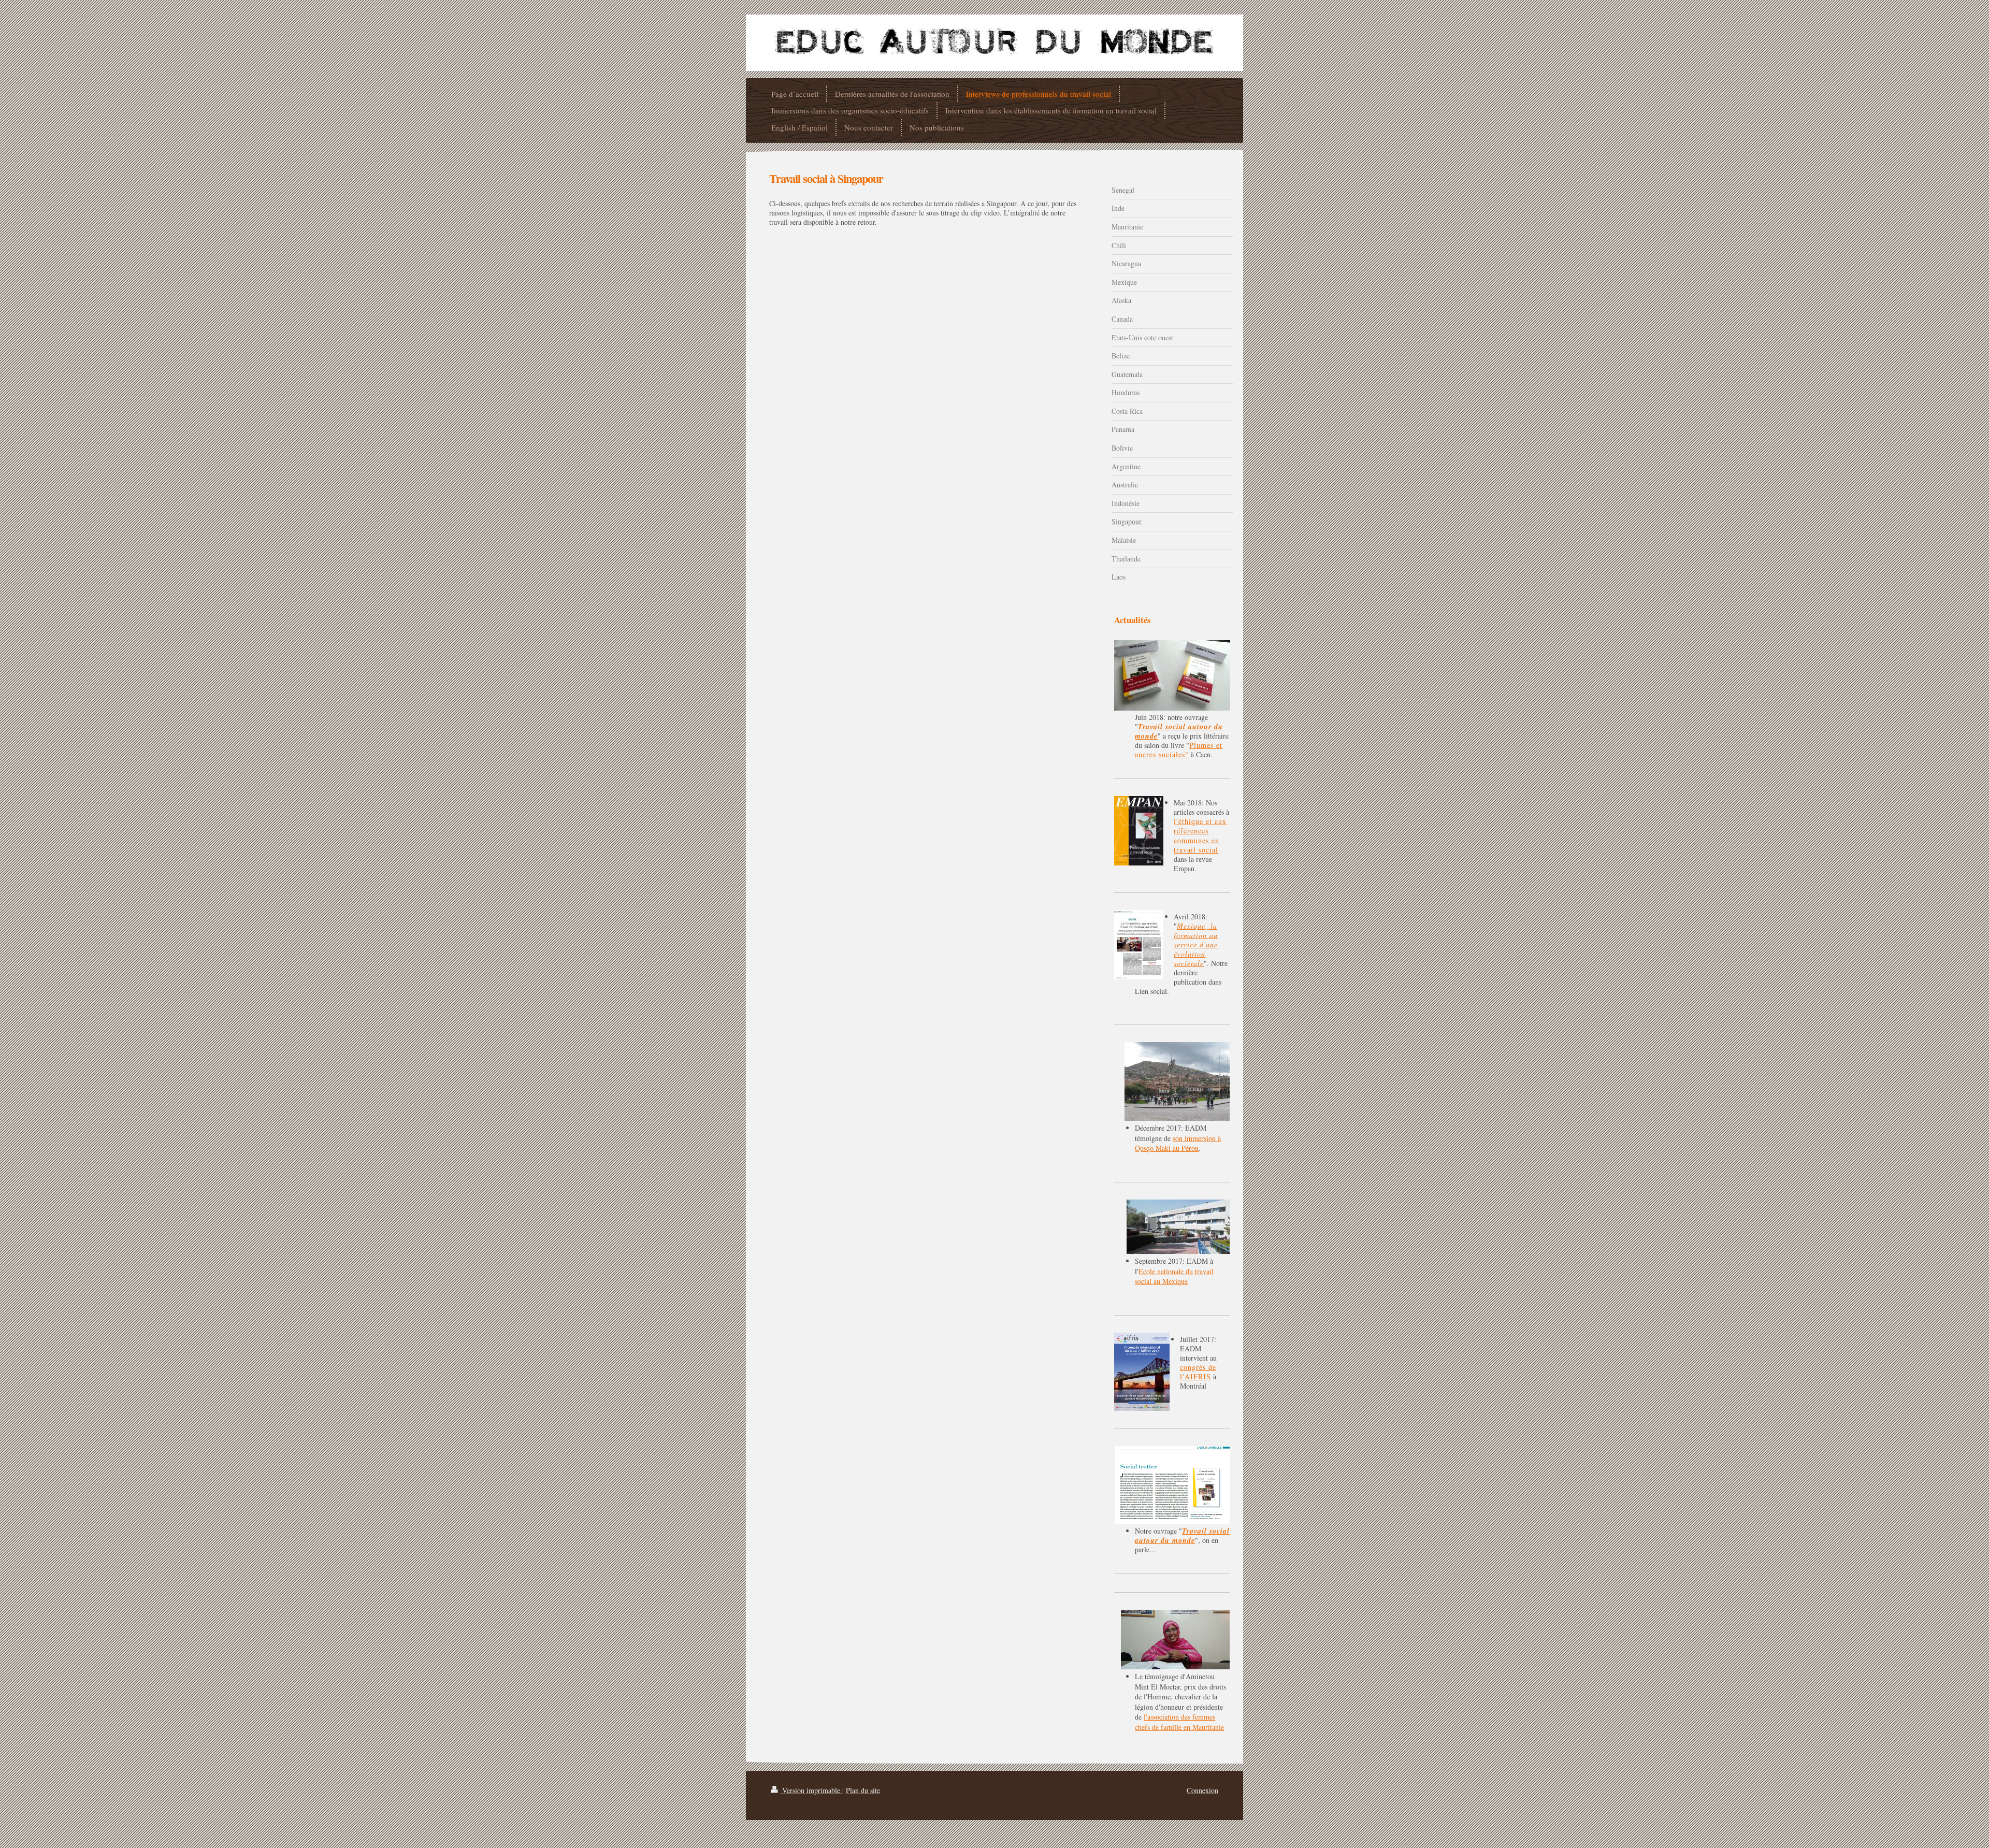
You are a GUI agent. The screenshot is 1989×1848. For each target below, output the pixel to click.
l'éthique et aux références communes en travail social (1200, 835)
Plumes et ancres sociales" (1179, 750)
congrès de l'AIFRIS (1198, 1372)
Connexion (1202, 1790)
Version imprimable (811, 1790)
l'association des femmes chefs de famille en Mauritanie (1179, 1722)
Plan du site (863, 1790)
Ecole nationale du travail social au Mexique (1174, 1276)
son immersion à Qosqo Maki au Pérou (1178, 1143)
